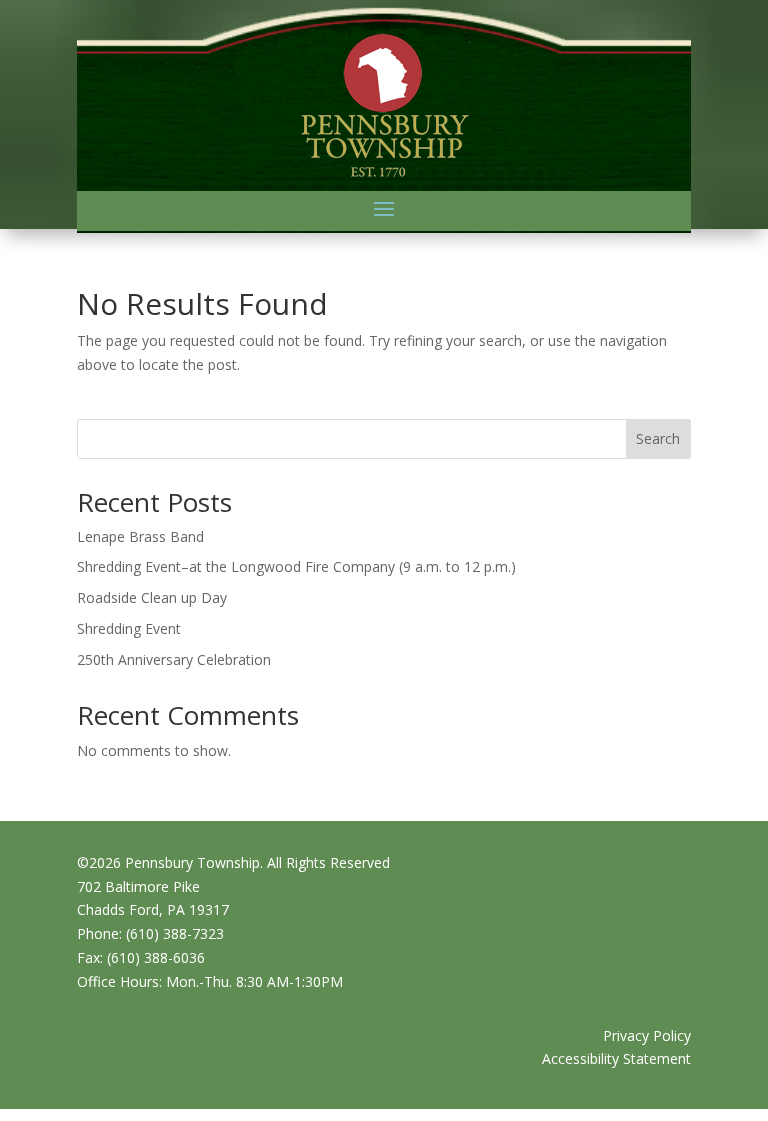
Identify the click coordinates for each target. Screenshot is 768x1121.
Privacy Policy (647, 1035)
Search (658, 438)
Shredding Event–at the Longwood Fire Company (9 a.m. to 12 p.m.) (296, 566)
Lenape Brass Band (140, 536)
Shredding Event (129, 628)
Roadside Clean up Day (152, 597)
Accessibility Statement (616, 1058)
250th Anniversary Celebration (174, 659)
